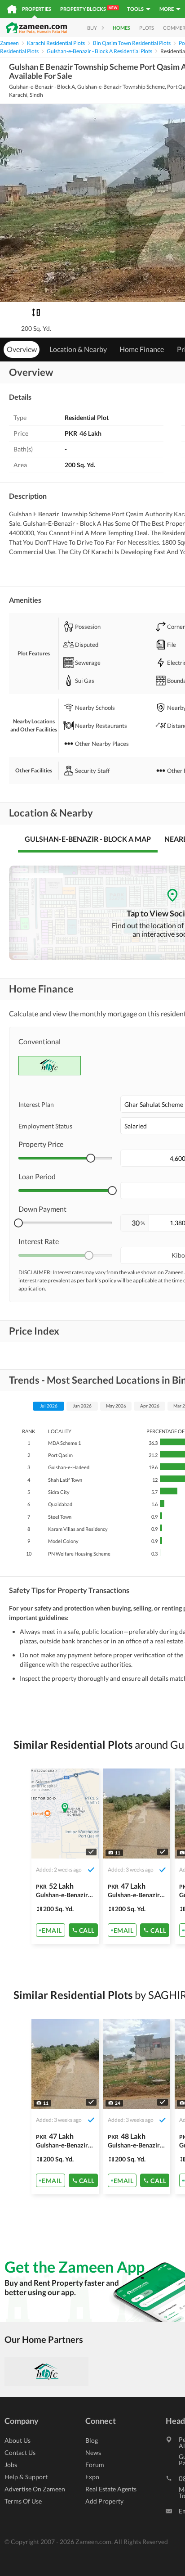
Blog (92, 2440)
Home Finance (142, 349)
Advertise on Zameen (35, 2489)
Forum (95, 2465)
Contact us (20, 2452)
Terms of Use (23, 2501)
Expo (92, 2477)
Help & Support (26, 2477)
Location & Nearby (78, 349)
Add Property (104, 2501)
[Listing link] (65, 1856)
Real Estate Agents (111, 2489)
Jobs (11, 2465)
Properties (37, 9)
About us (18, 2440)
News (93, 2452)
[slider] (91, 1158)
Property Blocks (89, 9)
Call (87, 1930)
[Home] (12, 9)
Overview (22, 349)
